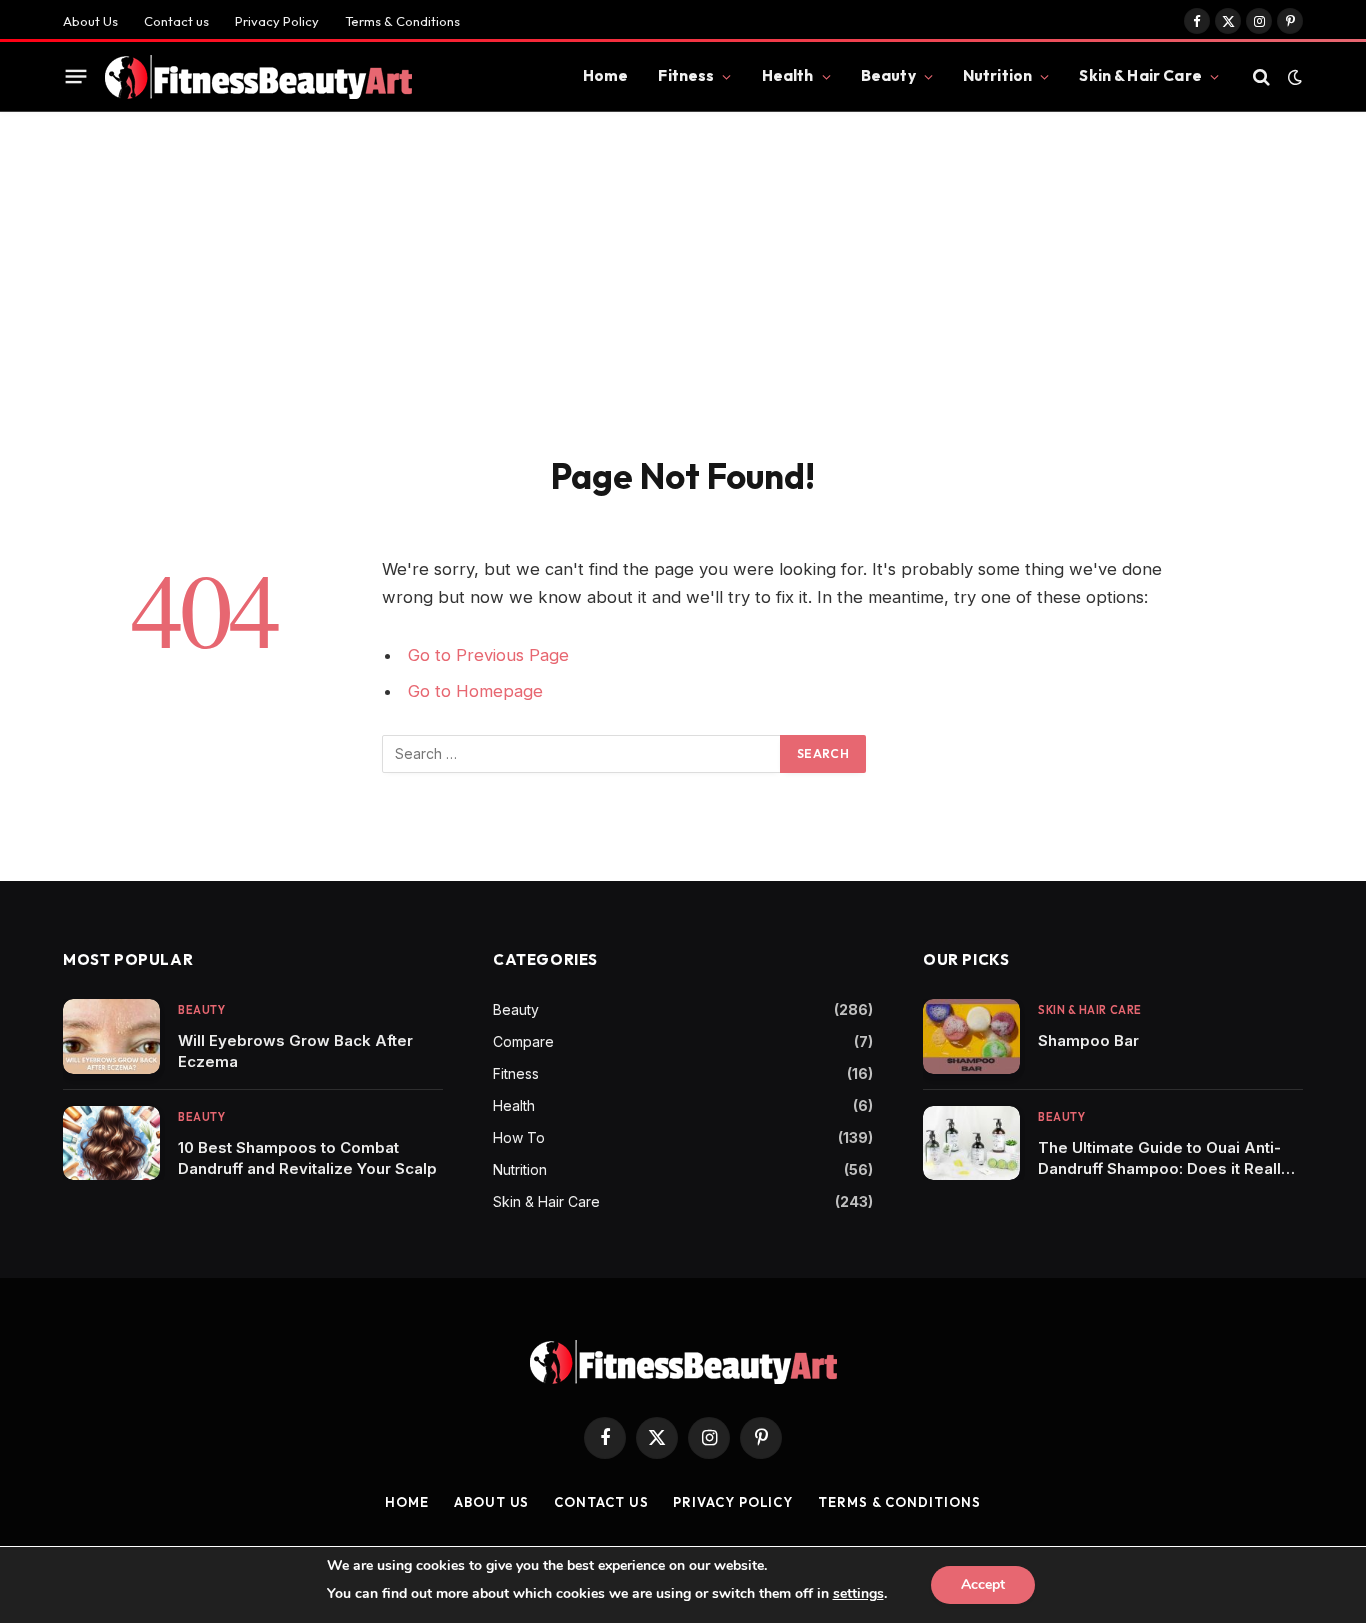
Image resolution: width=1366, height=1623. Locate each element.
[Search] (1261, 76)
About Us (90, 21)
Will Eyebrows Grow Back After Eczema (295, 1051)
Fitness (686, 75)
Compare (523, 1041)
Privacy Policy (277, 21)
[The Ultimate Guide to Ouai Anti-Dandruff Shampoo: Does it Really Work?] (971, 1143)
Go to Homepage (475, 691)
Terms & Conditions (402, 21)
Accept (983, 1584)
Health (788, 75)
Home (606, 75)
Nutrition (997, 75)
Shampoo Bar (1088, 1040)
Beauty (888, 75)
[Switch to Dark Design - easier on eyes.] (1293, 77)
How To (519, 1137)
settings (858, 1593)
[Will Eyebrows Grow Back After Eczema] (111, 1036)
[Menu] (76, 77)
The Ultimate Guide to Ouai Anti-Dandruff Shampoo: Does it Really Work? (1164, 1158)
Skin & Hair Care (1140, 75)
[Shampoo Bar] (971, 1036)
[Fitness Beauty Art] (258, 77)
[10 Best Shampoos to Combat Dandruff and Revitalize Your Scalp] (111, 1143)
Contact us (176, 21)
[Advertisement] (683, 304)
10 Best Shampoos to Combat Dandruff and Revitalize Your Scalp (307, 1158)
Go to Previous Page (488, 655)
